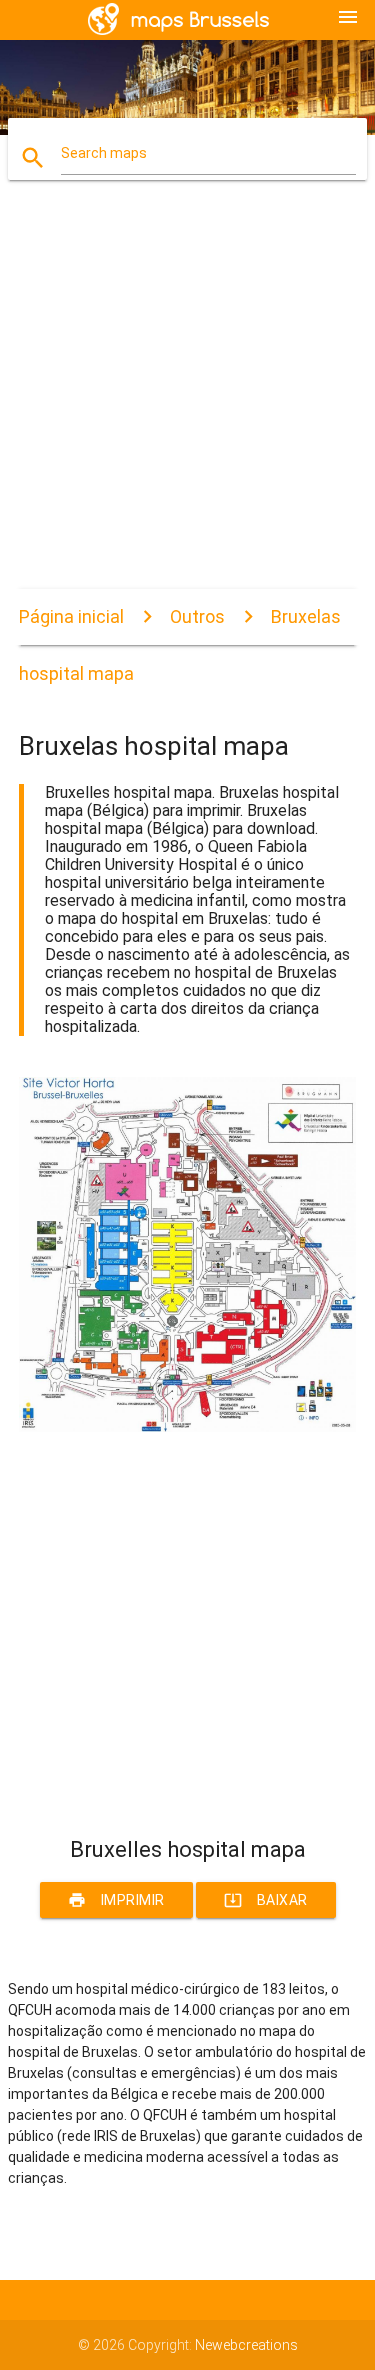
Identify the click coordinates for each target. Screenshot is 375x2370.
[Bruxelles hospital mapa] (188, 1427)
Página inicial (71, 616)
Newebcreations (246, 2345)
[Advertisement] (187, 401)
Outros (197, 616)
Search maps (104, 153)
